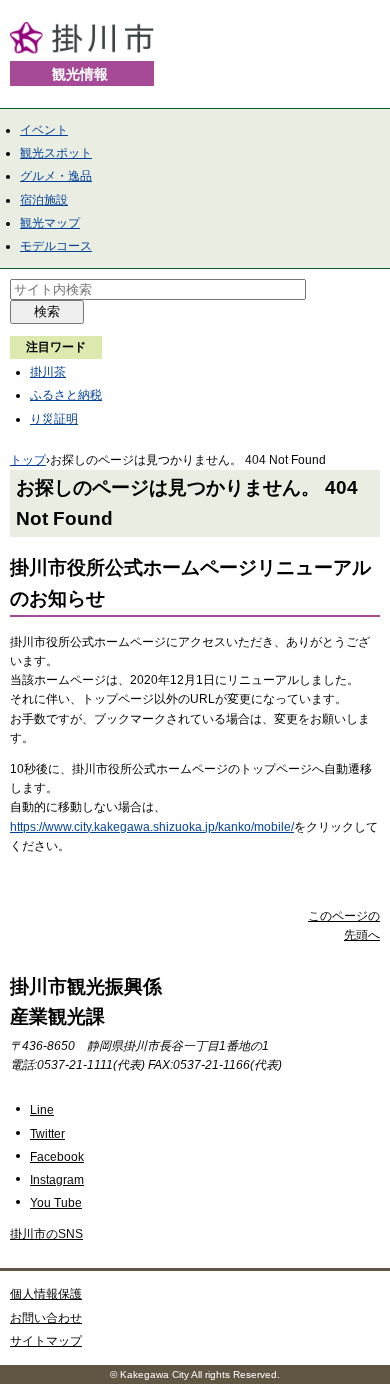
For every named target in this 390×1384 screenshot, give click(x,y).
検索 (47, 311)
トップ (28, 460)
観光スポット (56, 153)
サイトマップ (46, 1341)
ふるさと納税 (66, 395)
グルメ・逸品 (56, 176)
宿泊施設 (44, 200)
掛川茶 (48, 372)
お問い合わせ (46, 1318)
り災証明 (54, 419)
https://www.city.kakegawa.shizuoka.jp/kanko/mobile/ (152, 827)
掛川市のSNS (46, 1234)
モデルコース (56, 246)
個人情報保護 (46, 1294)
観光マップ (50, 223)
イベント (44, 130)
